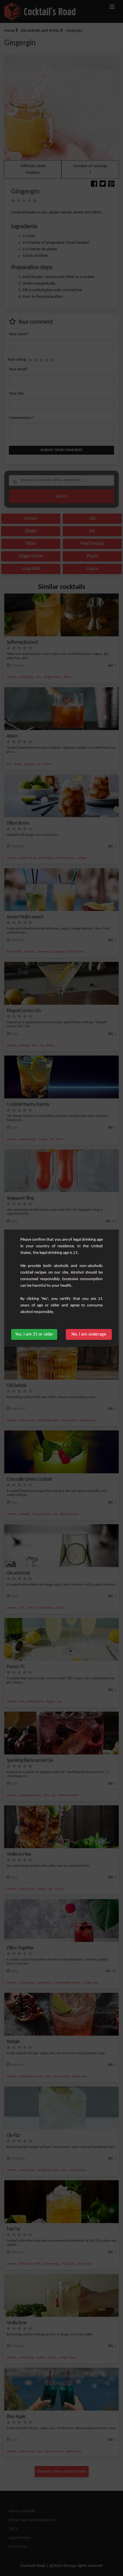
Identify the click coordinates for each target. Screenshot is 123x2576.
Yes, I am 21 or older (34, 1334)
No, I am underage (89, 1334)
